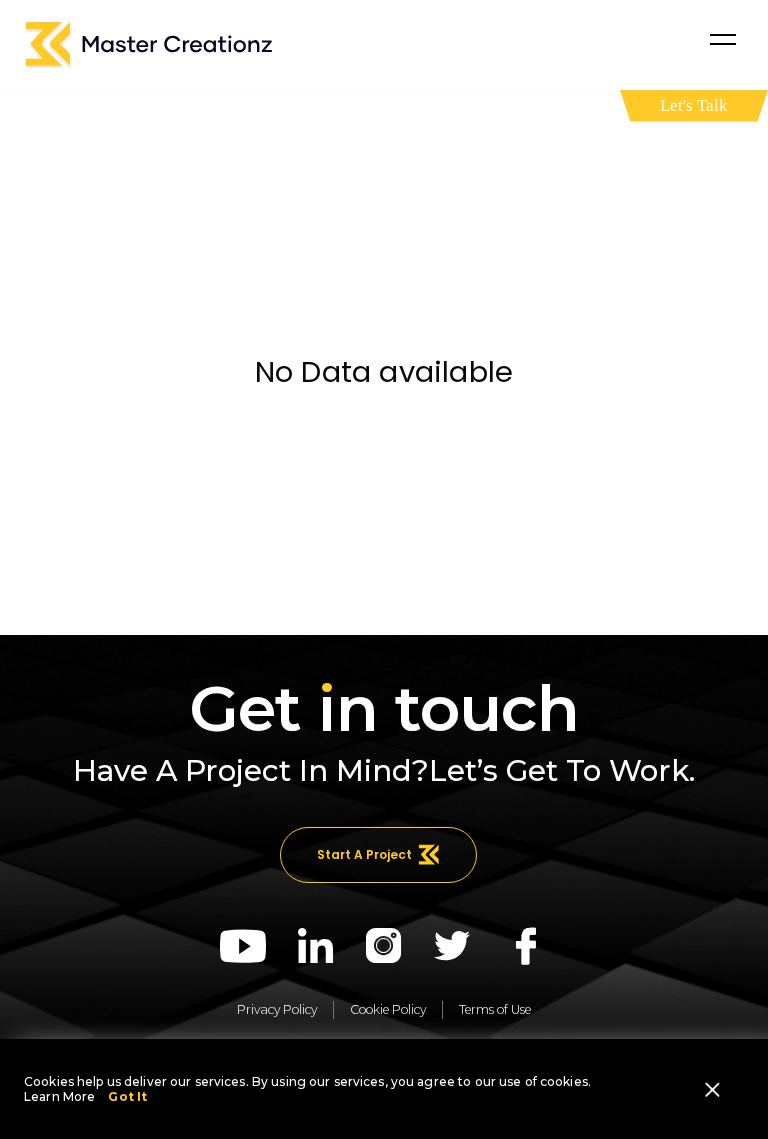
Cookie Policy (388, 1009)
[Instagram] (384, 946)
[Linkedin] (316, 946)
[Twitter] (452, 946)
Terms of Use (495, 1009)
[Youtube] (243, 946)
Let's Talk (694, 105)
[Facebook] (526, 946)
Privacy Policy (277, 1009)
